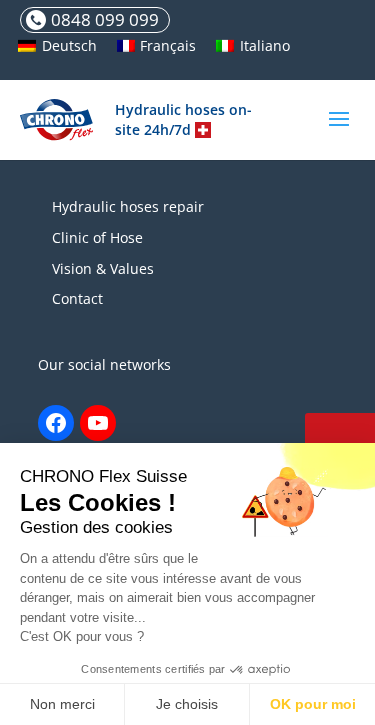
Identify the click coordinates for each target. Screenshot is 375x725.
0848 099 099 (105, 19)
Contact (77, 298)
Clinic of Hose (97, 237)
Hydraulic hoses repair (128, 206)
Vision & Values (103, 268)
